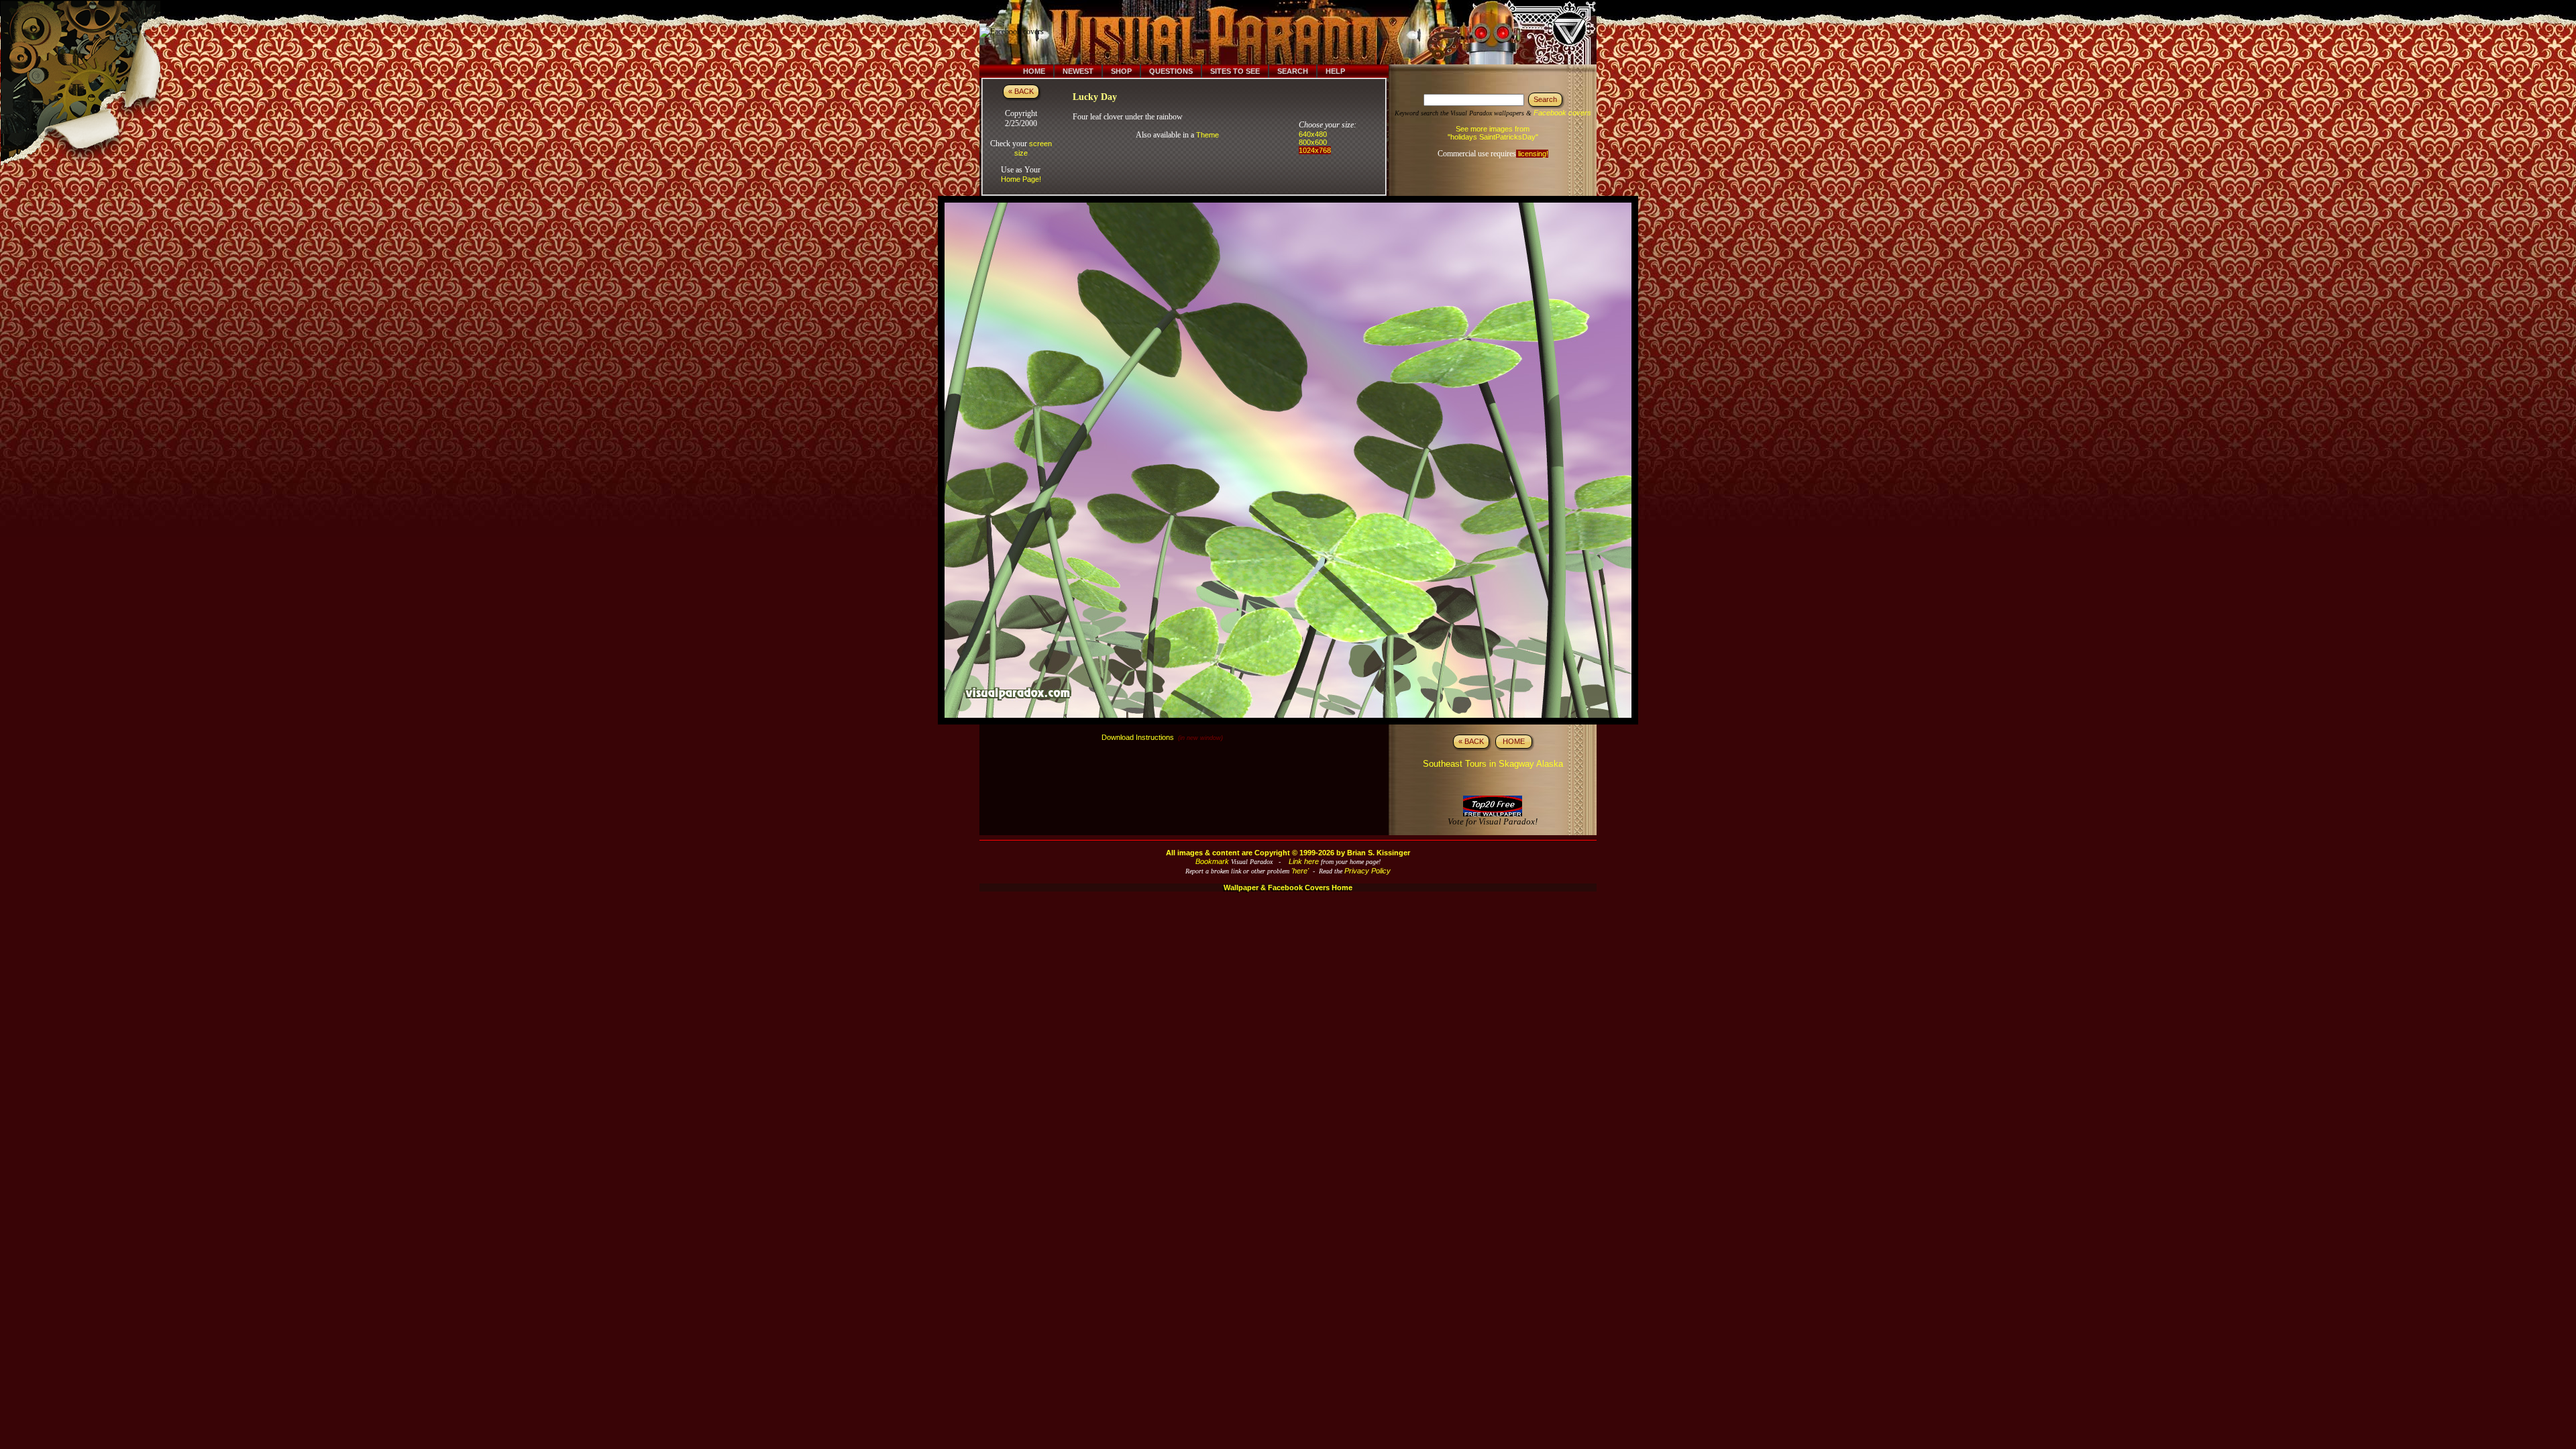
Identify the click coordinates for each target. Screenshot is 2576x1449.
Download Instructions (1138, 737)
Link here (1304, 861)
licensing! (1532, 154)
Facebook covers (1562, 113)
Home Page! (1021, 179)
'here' (1300, 871)
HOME (1514, 741)
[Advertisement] (1297, 32)
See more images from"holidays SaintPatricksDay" (1493, 133)
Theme (1207, 135)
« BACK (1021, 91)
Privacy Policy (1367, 871)
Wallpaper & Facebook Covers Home (1288, 888)
